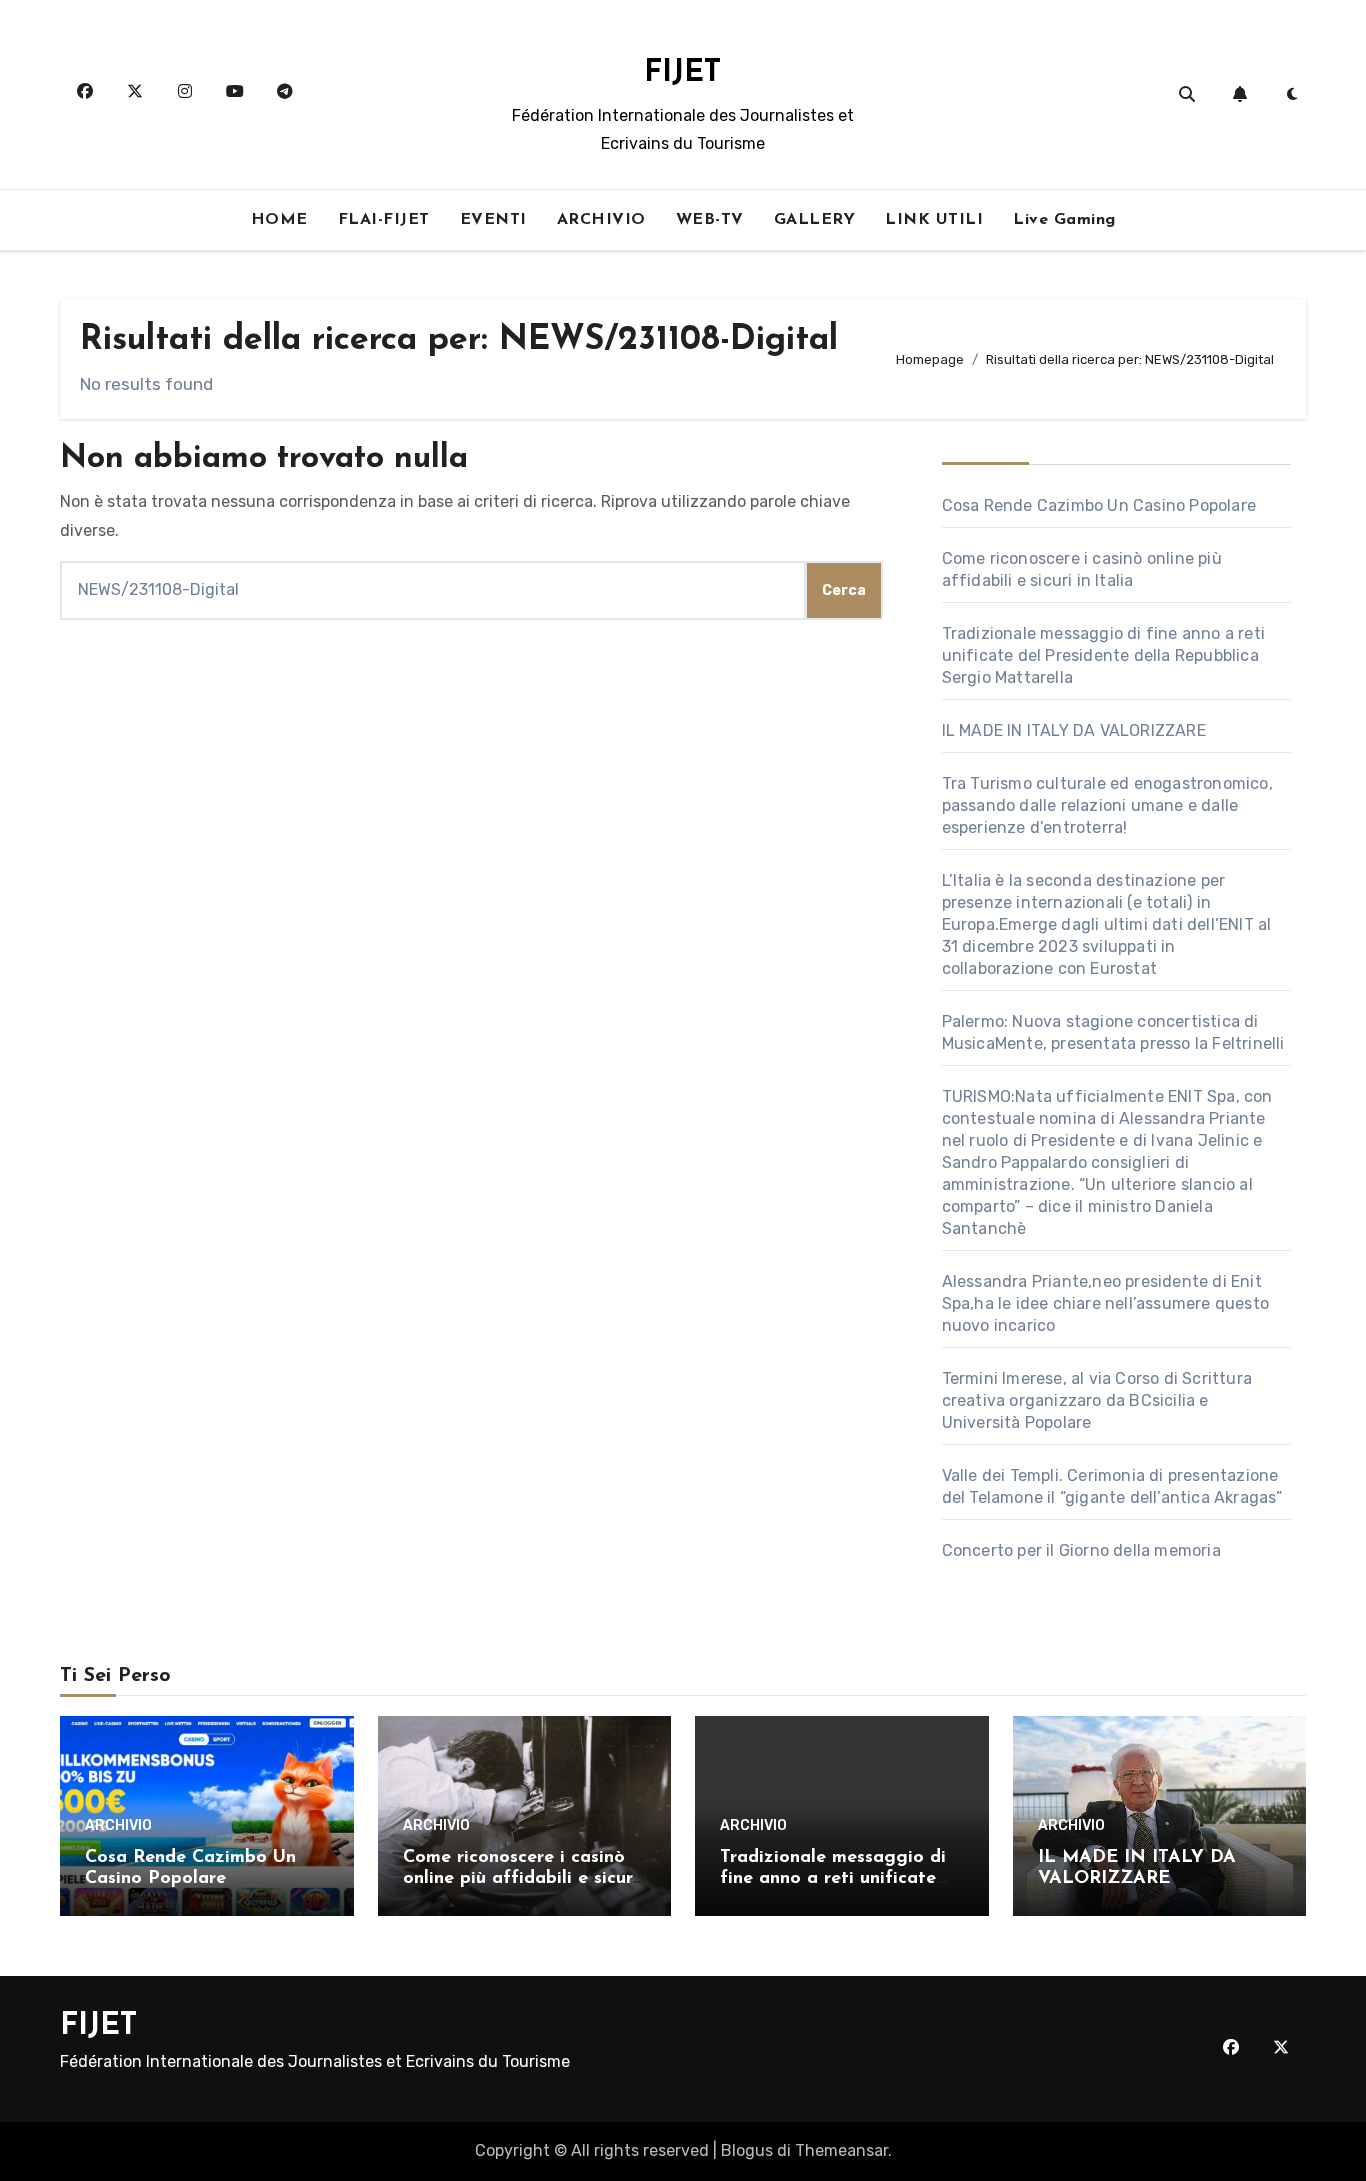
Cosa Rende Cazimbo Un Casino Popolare (1099, 505)
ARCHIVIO (601, 220)
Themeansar (841, 2150)
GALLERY (815, 220)
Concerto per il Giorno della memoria (1081, 1550)
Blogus (747, 2150)
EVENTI (493, 220)
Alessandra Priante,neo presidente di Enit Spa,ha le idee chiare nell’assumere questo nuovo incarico (1105, 1303)
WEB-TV (710, 220)
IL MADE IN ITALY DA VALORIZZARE (1074, 730)
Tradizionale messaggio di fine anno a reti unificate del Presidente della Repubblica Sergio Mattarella (1103, 655)
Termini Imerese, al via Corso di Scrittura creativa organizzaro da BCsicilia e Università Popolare (1097, 1400)
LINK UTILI (934, 220)
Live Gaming (1064, 220)
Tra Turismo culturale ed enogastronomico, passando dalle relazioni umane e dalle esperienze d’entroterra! (1107, 805)
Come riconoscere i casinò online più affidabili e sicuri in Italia (520, 1879)
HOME (279, 220)
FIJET (682, 73)
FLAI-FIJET (384, 220)
